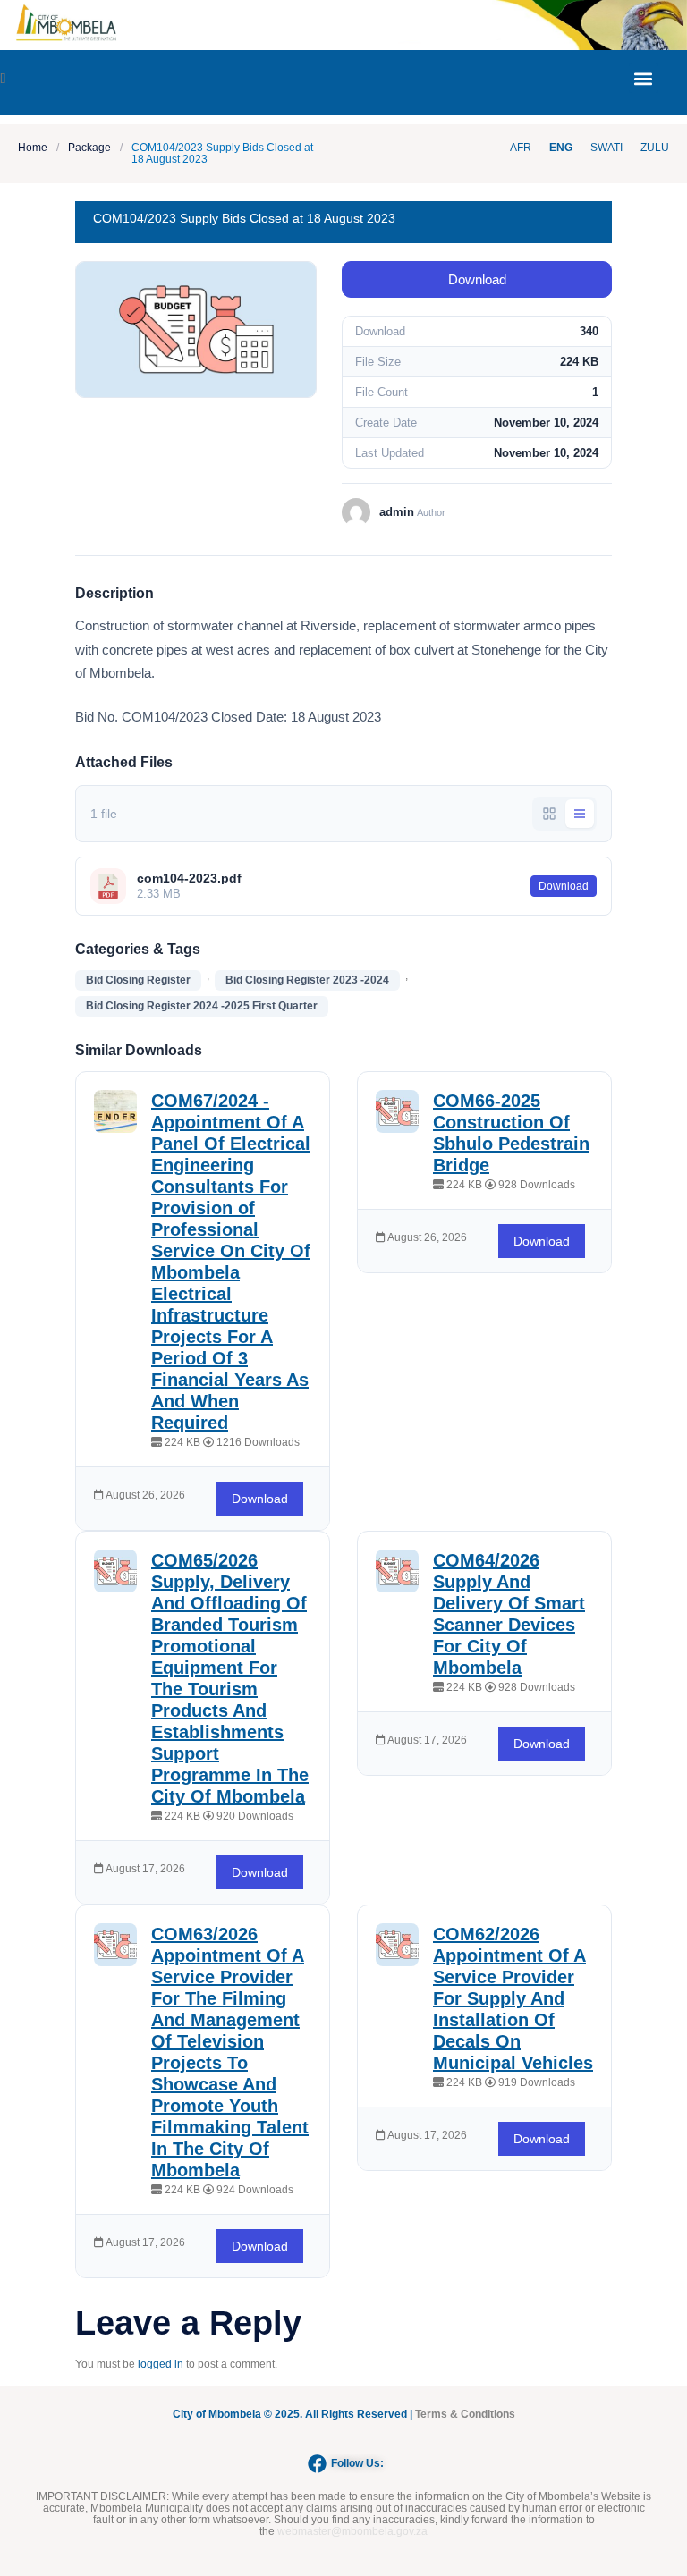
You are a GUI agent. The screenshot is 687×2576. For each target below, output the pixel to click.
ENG (561, 148)
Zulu (655, 148)
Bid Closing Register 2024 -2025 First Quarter (202, 1006)
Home (33, 148)
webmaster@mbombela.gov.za (352, 2531)
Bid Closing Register (138, 980)
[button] (644, 78)
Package (89, 148)
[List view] (580, 814)
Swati (606, 148)
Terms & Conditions (465, 2414)
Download (477, 279)
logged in (161, 2364)
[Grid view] (549, 814)
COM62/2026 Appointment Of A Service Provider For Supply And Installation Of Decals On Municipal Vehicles (513, 1998)
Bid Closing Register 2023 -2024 (307, 980)
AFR (521, 148)
